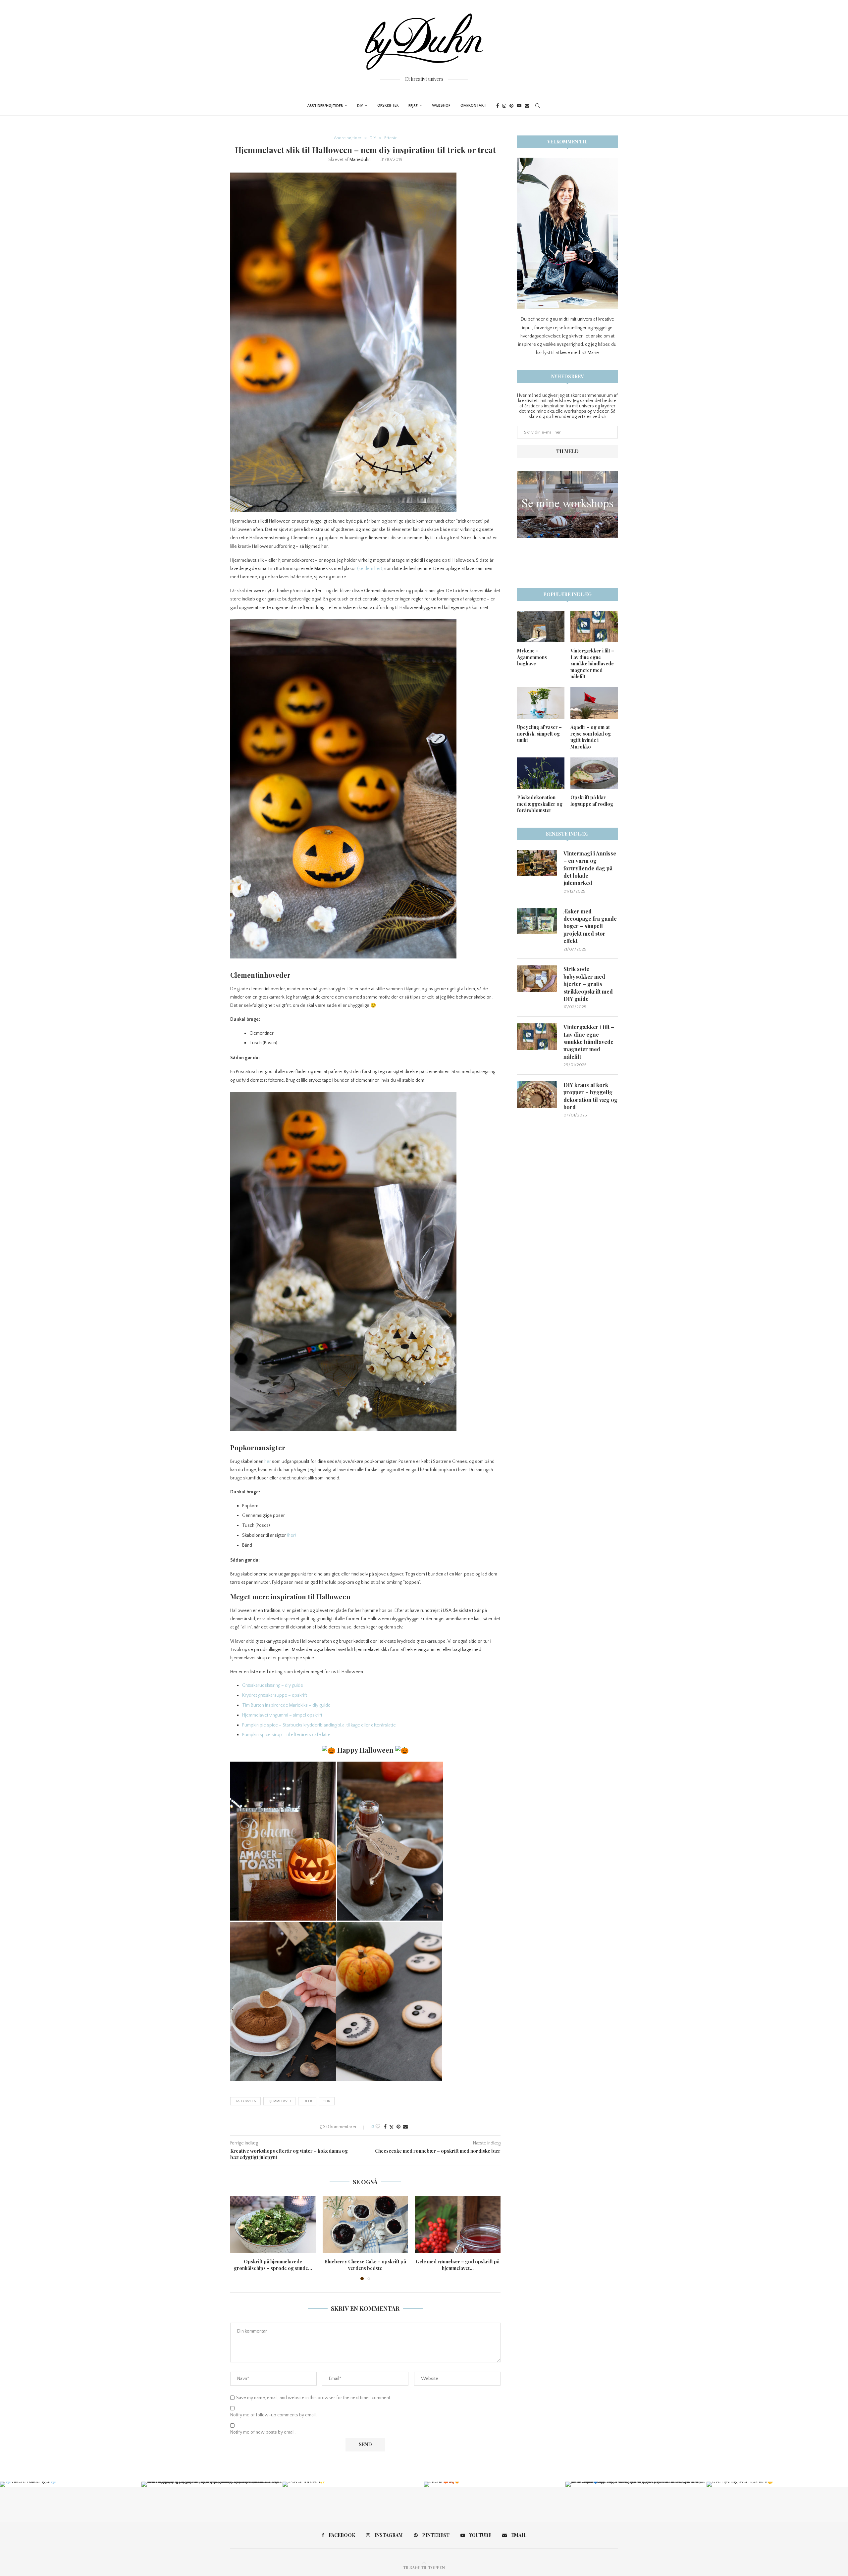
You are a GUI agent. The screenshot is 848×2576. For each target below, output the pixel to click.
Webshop (441, 105)
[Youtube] (519, 106)
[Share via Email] (405, 2127)
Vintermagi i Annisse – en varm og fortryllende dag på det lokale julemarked (590, 868)
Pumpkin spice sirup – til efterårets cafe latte (286, 1735)
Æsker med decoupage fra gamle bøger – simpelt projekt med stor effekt (590, 926)
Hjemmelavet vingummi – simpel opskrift (282, 1715)
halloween (245, 2101)
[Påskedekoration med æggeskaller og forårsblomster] (541, 773)
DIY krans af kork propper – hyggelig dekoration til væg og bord (590, 1096)
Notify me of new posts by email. (263, 2432)
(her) (291, 1535)
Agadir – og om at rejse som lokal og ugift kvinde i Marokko (591, 737)
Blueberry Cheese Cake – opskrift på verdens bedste (365, 2265)
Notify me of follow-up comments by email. (273, 2415)
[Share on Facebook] (385, 2127)
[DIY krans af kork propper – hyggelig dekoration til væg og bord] (537, 1095)
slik (327, 2101)
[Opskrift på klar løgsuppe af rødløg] (594, 773)
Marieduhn (360, 160)
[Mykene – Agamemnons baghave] (541, 626)
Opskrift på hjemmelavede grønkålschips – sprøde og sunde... (273, 2265)
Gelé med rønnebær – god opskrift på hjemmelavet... (458, 2265)
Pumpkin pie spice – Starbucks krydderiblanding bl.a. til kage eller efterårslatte (319, 1725)
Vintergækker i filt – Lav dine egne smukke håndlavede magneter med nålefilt (592, 664)
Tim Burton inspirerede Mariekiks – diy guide (286, 1705)
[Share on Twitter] (392, 2127)
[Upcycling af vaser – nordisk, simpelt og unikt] (541, 703)
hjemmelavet (279, 2101)
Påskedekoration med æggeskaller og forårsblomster (540, 804)
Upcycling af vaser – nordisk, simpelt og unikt (539, 734)
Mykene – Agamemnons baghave (532, 657)
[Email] (527, 106)
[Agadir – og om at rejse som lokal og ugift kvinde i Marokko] (594, 703)
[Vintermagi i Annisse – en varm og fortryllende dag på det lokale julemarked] (537, 863)
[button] (239, 2238)
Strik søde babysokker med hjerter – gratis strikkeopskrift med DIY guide (588, 984)
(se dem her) (370, 569)
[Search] (538, 106)
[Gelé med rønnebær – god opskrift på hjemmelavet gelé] (458, 2224)
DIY (360, 106)
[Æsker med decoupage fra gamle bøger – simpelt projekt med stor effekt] (537, 921)
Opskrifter (388, 105)
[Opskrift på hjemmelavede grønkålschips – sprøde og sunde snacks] (273, 2224)
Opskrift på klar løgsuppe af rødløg (592, 801)
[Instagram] (504, 106)
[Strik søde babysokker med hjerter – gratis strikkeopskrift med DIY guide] (537, 979)
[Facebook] (498, 106)
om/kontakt (473, 105)
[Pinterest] (511, 106)
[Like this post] (378, 2127)
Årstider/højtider (325, 106)
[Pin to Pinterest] (398, 2127)
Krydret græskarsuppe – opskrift (275, 1695)
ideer (307, 2101)
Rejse (413, 106)
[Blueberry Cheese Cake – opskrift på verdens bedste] (366, 2224)
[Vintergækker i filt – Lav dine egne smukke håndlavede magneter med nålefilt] (594, 626)
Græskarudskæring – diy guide (273, 1685)
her (268, 1462)
